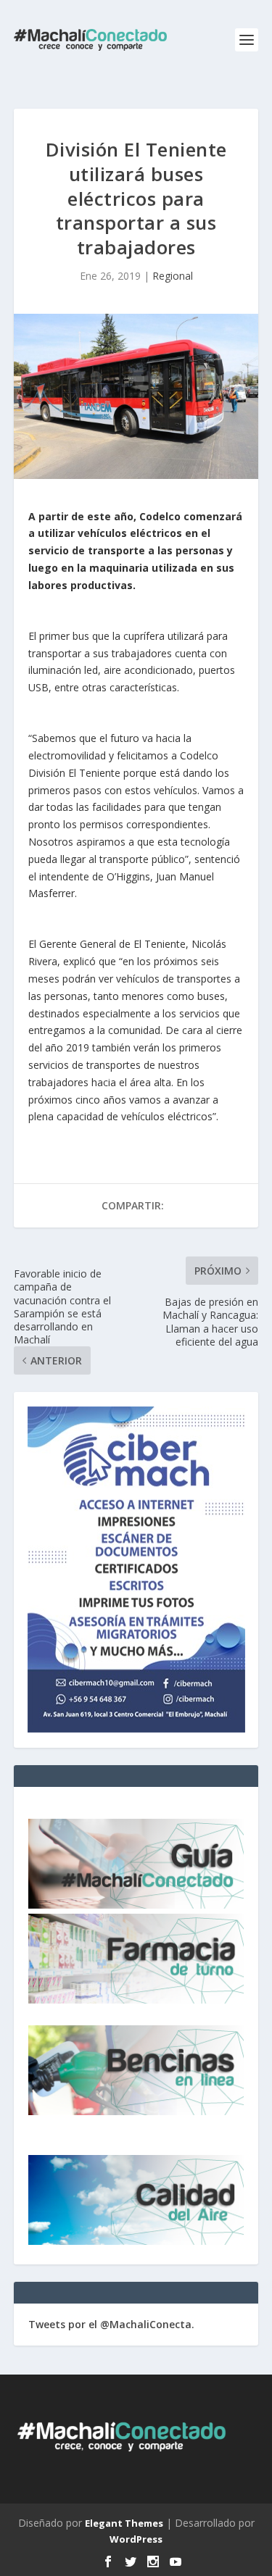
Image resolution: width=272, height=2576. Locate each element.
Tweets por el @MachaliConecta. (111, 2324)
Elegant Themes (124, 2523)
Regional (173, 276)
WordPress (136, 2539)
